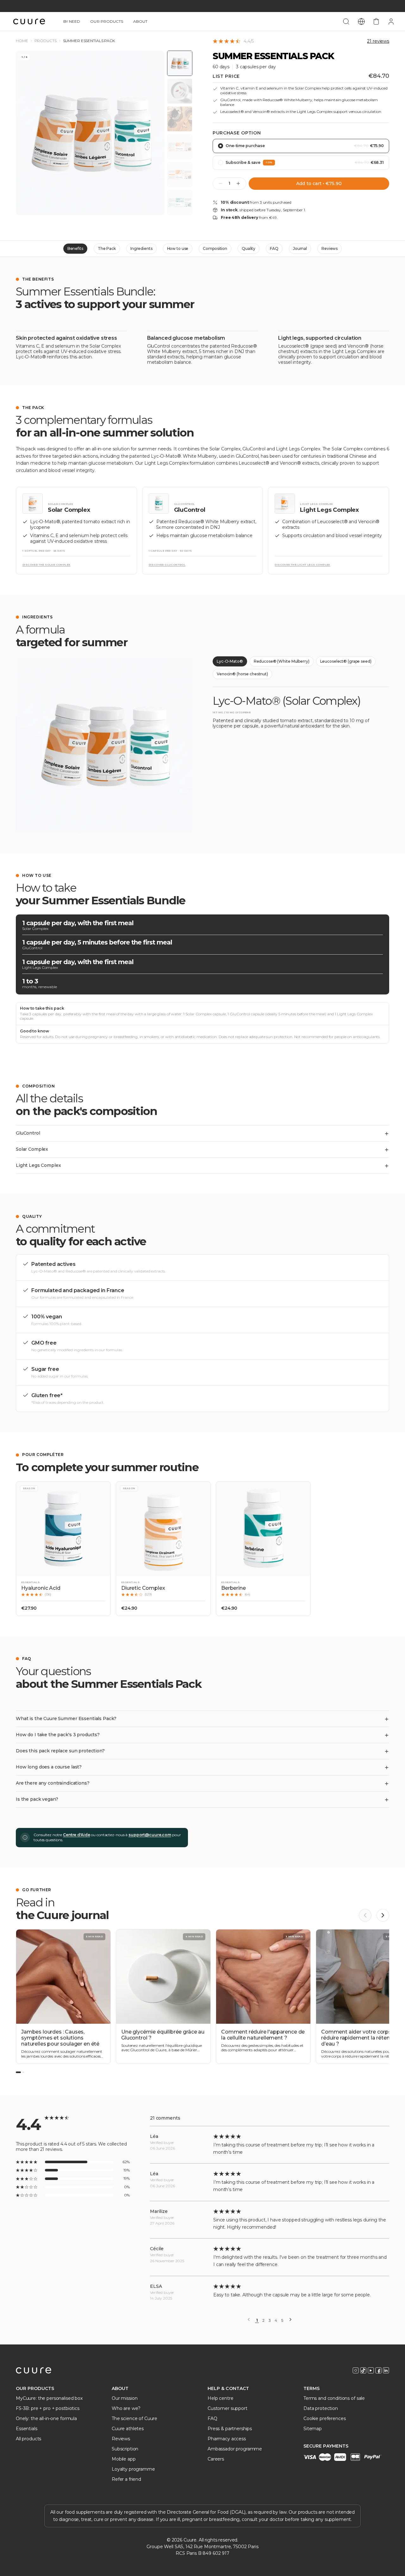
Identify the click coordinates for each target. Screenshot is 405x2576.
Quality (249, 248)
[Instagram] (356, 2370)
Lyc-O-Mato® (230, 661)
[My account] (391, 22)
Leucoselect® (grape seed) (346, 661)
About (140, 21)
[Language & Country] (361, 22)
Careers (216, 2459)
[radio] (301, 146)
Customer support (227, 2408)
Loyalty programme (133, 2469)
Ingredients (141, 248)
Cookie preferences (324, 2418)
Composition (215, 248)
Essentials (27, 2429)
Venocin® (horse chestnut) (242, 674)
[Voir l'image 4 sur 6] (180, 147)
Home (22, 41)
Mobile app (124, 2459)
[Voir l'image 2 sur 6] (180, 91)
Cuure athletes (128, 2429)
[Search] (346, 22)
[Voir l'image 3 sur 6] (180, 119)
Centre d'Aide (76, 1835)
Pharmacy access (227, 2439)
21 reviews (378, 41)
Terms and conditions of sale (334, 2398)
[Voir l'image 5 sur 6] (180, 175)
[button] (63, 1549)
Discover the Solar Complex (46, 565)
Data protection (321, 2408)
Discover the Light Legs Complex (302, 565)
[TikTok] (363, 2370)
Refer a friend (126, 2479)
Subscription (125, 2449)
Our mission (125, 2398)
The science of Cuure (134, 2418)
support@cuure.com (150, 1835)
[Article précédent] (365, 1915)
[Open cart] (376, 22)
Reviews (330, 248)
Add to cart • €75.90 (319, 183)
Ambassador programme (235, 2449)
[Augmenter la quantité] (238, 183)
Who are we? (126, 2408)
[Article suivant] (383, 1915)
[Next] (290, 2319)
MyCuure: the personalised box (49, 2398)
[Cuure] (34, 2370)
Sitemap (313, 2429)
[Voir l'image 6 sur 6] (180, 202)
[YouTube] (371, 2370)
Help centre (220, 2398)
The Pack (107, 248)
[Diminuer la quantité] (221, 183)
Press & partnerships (230, 2429)
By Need (72, 21)
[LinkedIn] (386, 2370)
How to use (178, 248)
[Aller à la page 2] (23, 2072)
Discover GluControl (167, 565)
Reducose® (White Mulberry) (282, 661)
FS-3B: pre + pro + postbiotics (48, 2408)
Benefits (75, 248)
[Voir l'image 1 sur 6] (180, 63)
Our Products (107, 21)
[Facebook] (378, 2370)
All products (28, 2439)
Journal (300, 248)
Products (46, 41)
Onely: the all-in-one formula (46, 2418)
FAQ (274, 248)
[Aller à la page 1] (18, 2072)
